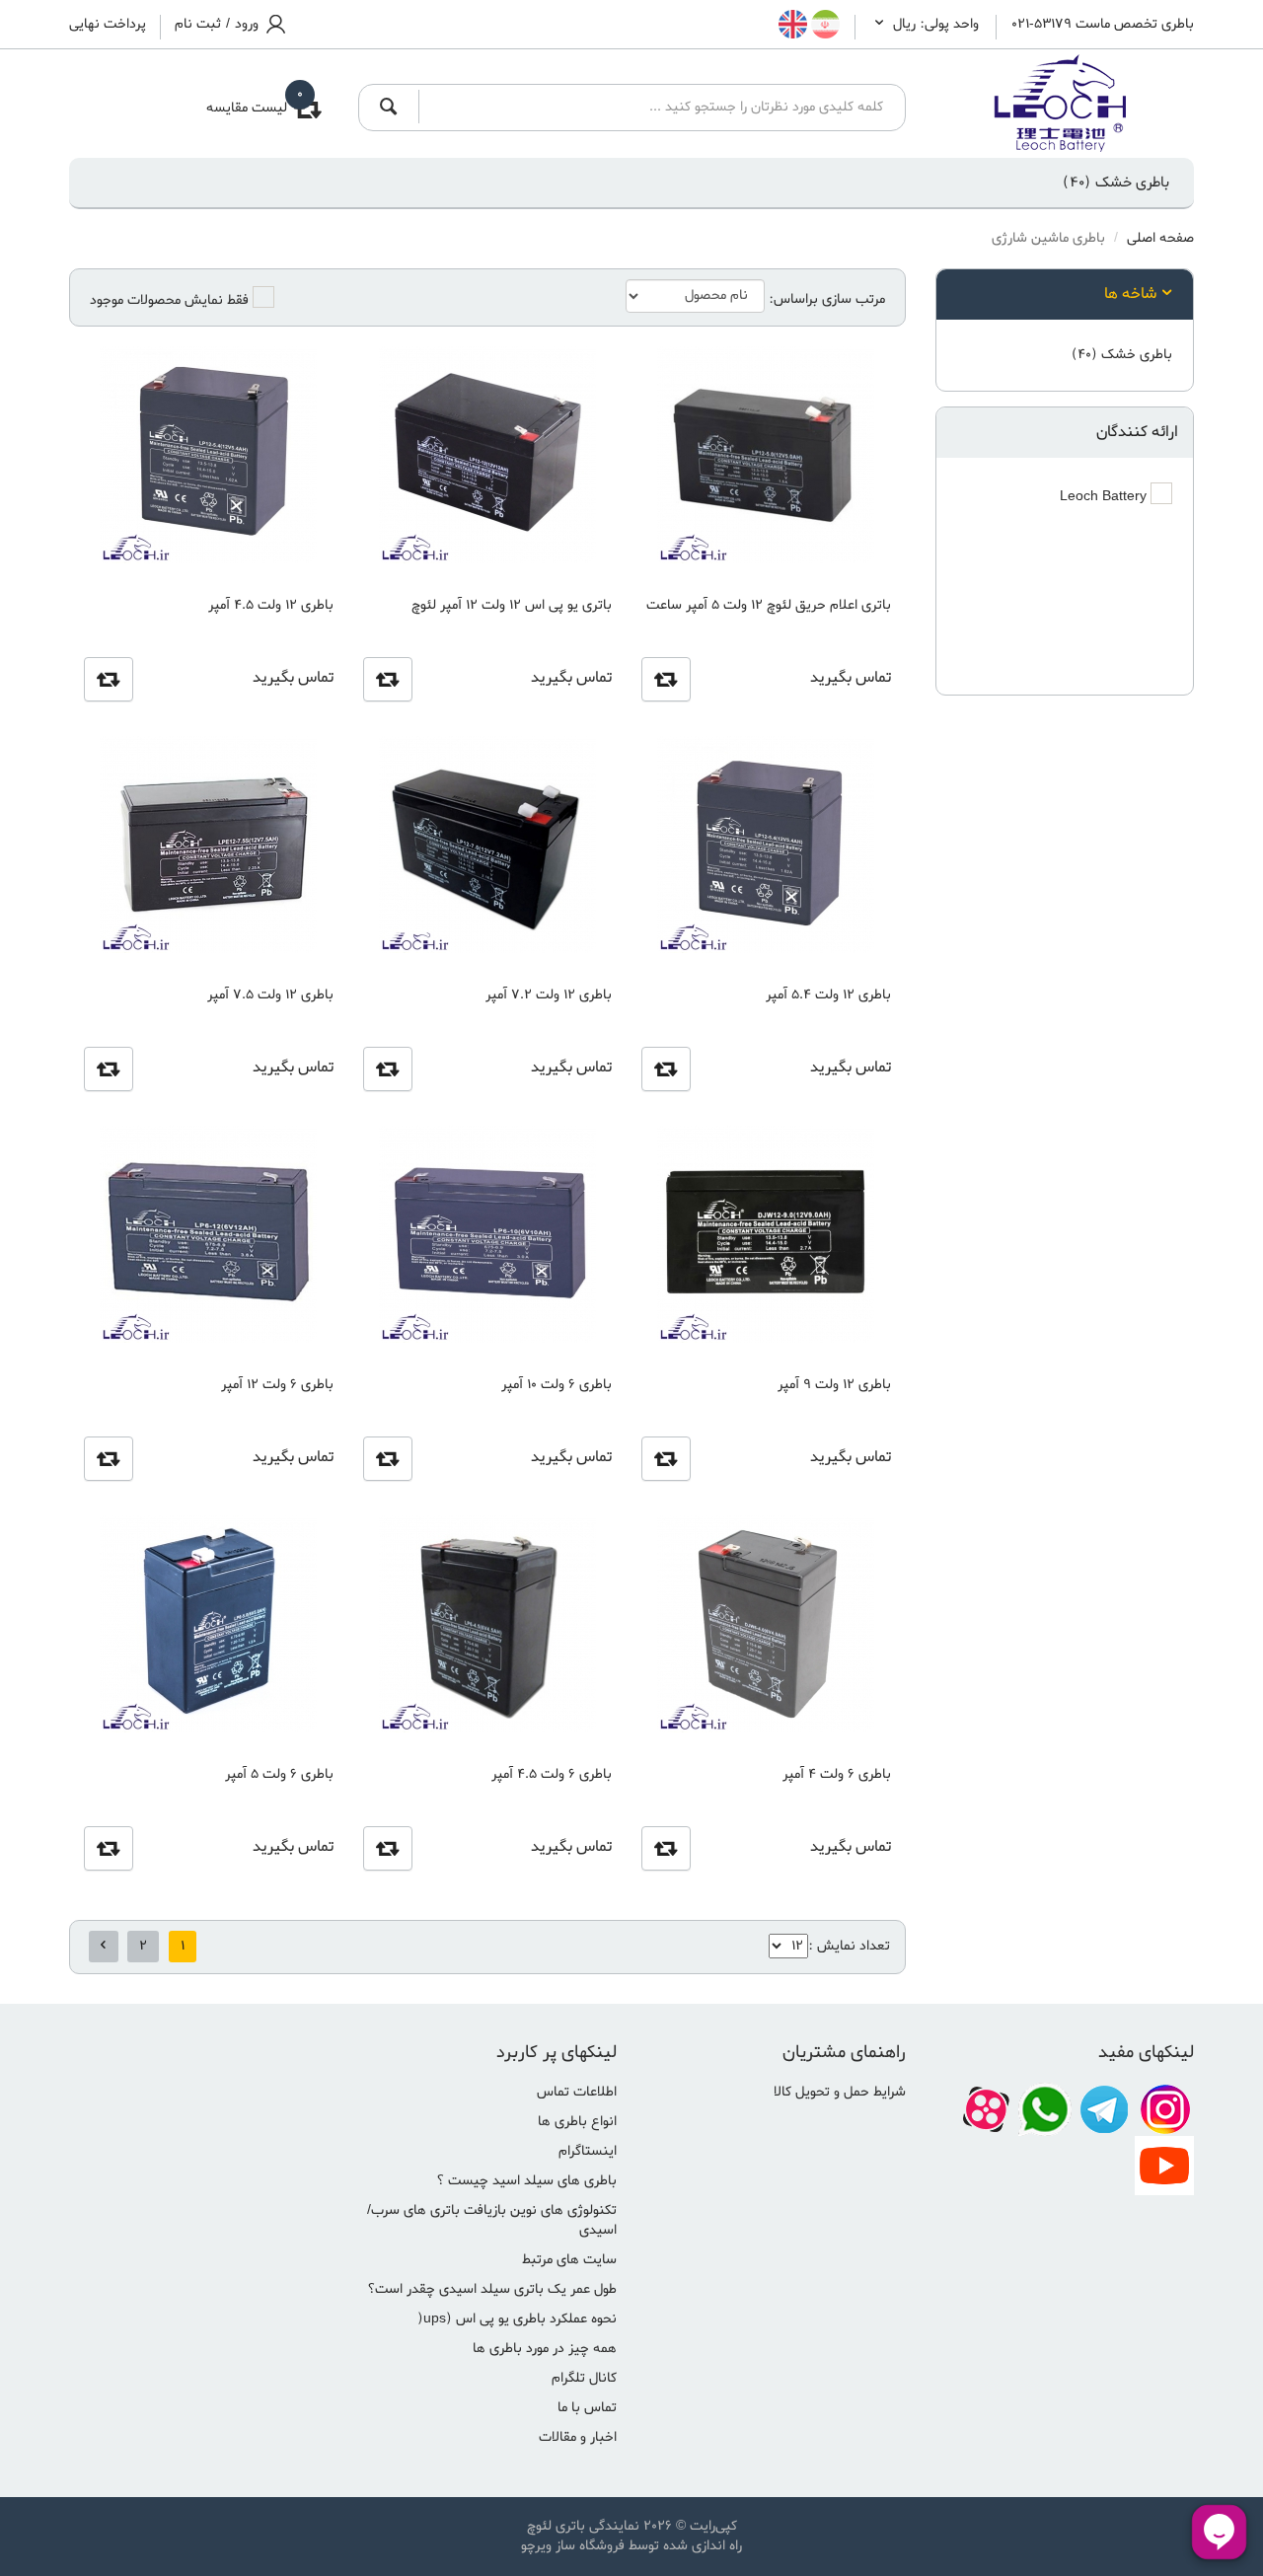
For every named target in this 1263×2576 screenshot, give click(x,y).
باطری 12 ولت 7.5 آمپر (270, 995)
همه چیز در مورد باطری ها (545, 2349)
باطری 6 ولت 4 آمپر (836, 1774)
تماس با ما (587, 2408)
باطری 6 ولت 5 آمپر (279, 1774)
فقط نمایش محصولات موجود (169, 301)
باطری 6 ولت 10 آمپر (557, 1385)
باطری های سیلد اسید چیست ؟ (526, 2181)
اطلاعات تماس (577, 2092)
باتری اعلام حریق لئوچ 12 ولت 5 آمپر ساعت (768, 605)
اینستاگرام (588, 2151)
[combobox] (656, 107)
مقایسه (666, 679)
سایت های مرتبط (569, 2260)
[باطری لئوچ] (1065, 104)
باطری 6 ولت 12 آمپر (277, 1385)
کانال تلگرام (584, 2378)
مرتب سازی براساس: (827, 300)
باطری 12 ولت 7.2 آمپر (549, 995)
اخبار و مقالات (578, 2437)
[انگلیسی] (793, 25)
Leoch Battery (1105, 497)
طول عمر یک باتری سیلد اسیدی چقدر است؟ (492, 2289)
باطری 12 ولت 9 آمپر (834, 1385)
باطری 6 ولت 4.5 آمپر (552, 1774)
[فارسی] (823, 25)
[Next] (104, 1947)
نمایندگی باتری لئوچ (583, 2526)
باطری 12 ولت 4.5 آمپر (270, 605)
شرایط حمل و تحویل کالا (840, 2092)
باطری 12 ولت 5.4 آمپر (828, 995)
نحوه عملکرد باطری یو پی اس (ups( (517, 2319)
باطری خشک (1116, 183)
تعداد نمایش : (849, 1946)
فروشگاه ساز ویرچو (573, 2546)
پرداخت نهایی (108, 25)
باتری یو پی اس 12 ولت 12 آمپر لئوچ (512, 605)
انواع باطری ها (577, 2122)
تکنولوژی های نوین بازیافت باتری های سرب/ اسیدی (492, 2220)
